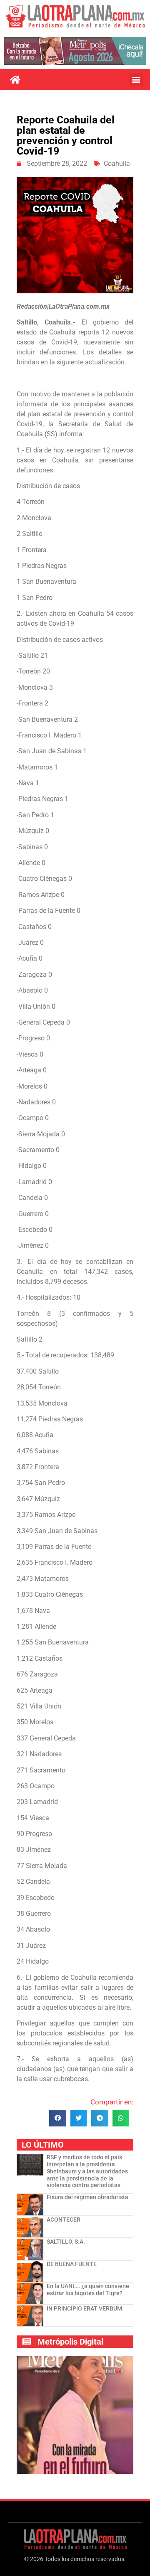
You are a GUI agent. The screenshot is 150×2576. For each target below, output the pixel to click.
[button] (136, 80)
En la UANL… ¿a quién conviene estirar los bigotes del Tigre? (88, 2290)
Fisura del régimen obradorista (87, 2197)
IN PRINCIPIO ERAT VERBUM (84, 2308)
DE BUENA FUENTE (72, 2264)
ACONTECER (64, 2220)
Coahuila (117, 163)
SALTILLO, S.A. (66, 2242)
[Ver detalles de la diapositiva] (75, 51)
